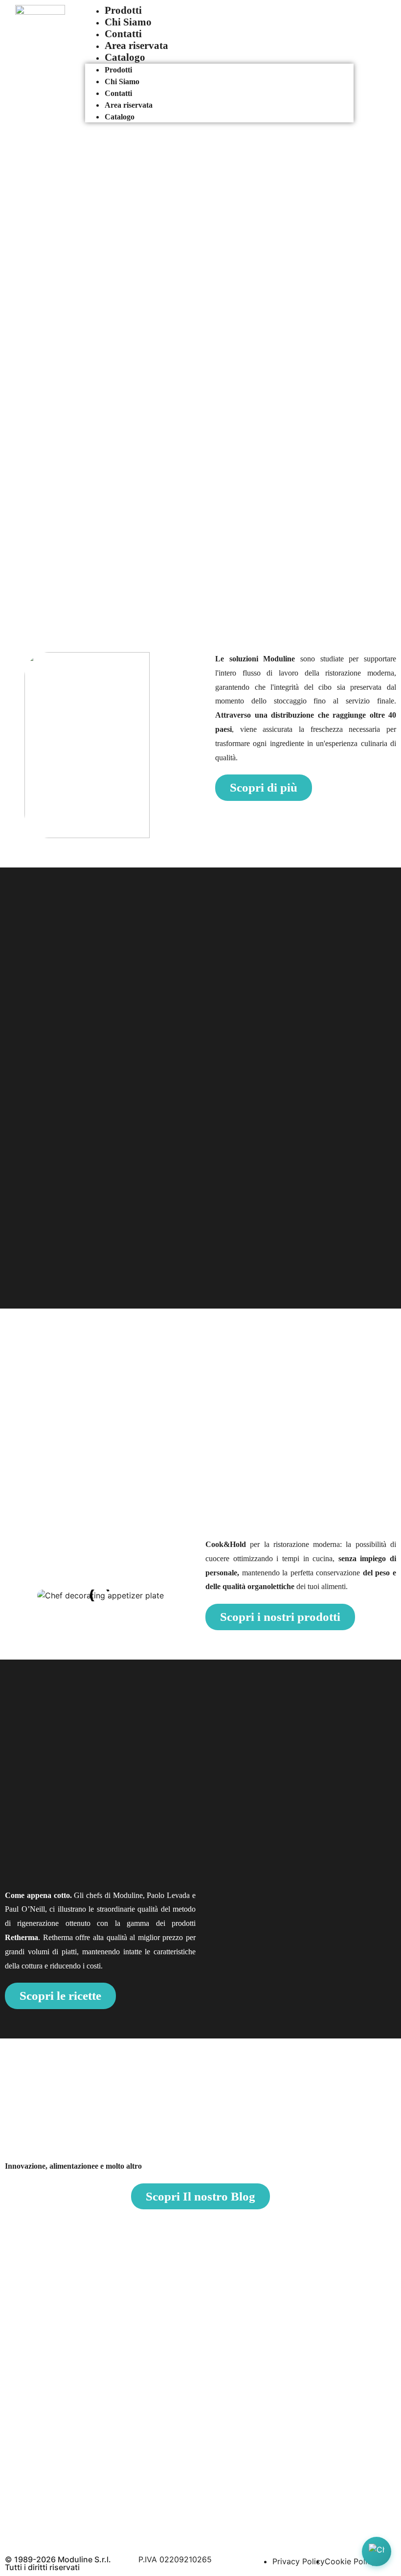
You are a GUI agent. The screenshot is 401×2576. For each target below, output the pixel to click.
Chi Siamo (128, 22)
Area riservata (136, 45)
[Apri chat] (377, 2552)
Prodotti (123, 10)
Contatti (123, 34)
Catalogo (125, 57)
